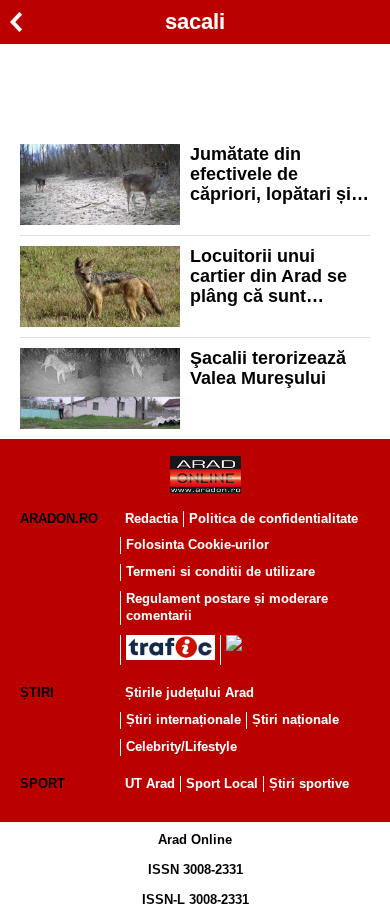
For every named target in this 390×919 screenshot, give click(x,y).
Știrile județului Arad (189, 692)
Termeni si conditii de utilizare (220, 571)
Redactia (151, 518)
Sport (42, 783)
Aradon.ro (59, 518)
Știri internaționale (183, 719)
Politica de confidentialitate (273, 518)
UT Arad (150, 783)
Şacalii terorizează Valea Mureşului (268, 368)
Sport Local (222, 783)
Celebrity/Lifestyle (181, 746)
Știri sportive (309, 783)
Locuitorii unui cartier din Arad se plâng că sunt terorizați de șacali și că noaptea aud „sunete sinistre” (278, 276)
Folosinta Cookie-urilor (197, 544)
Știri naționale (295, 719)
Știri (37, 692)
